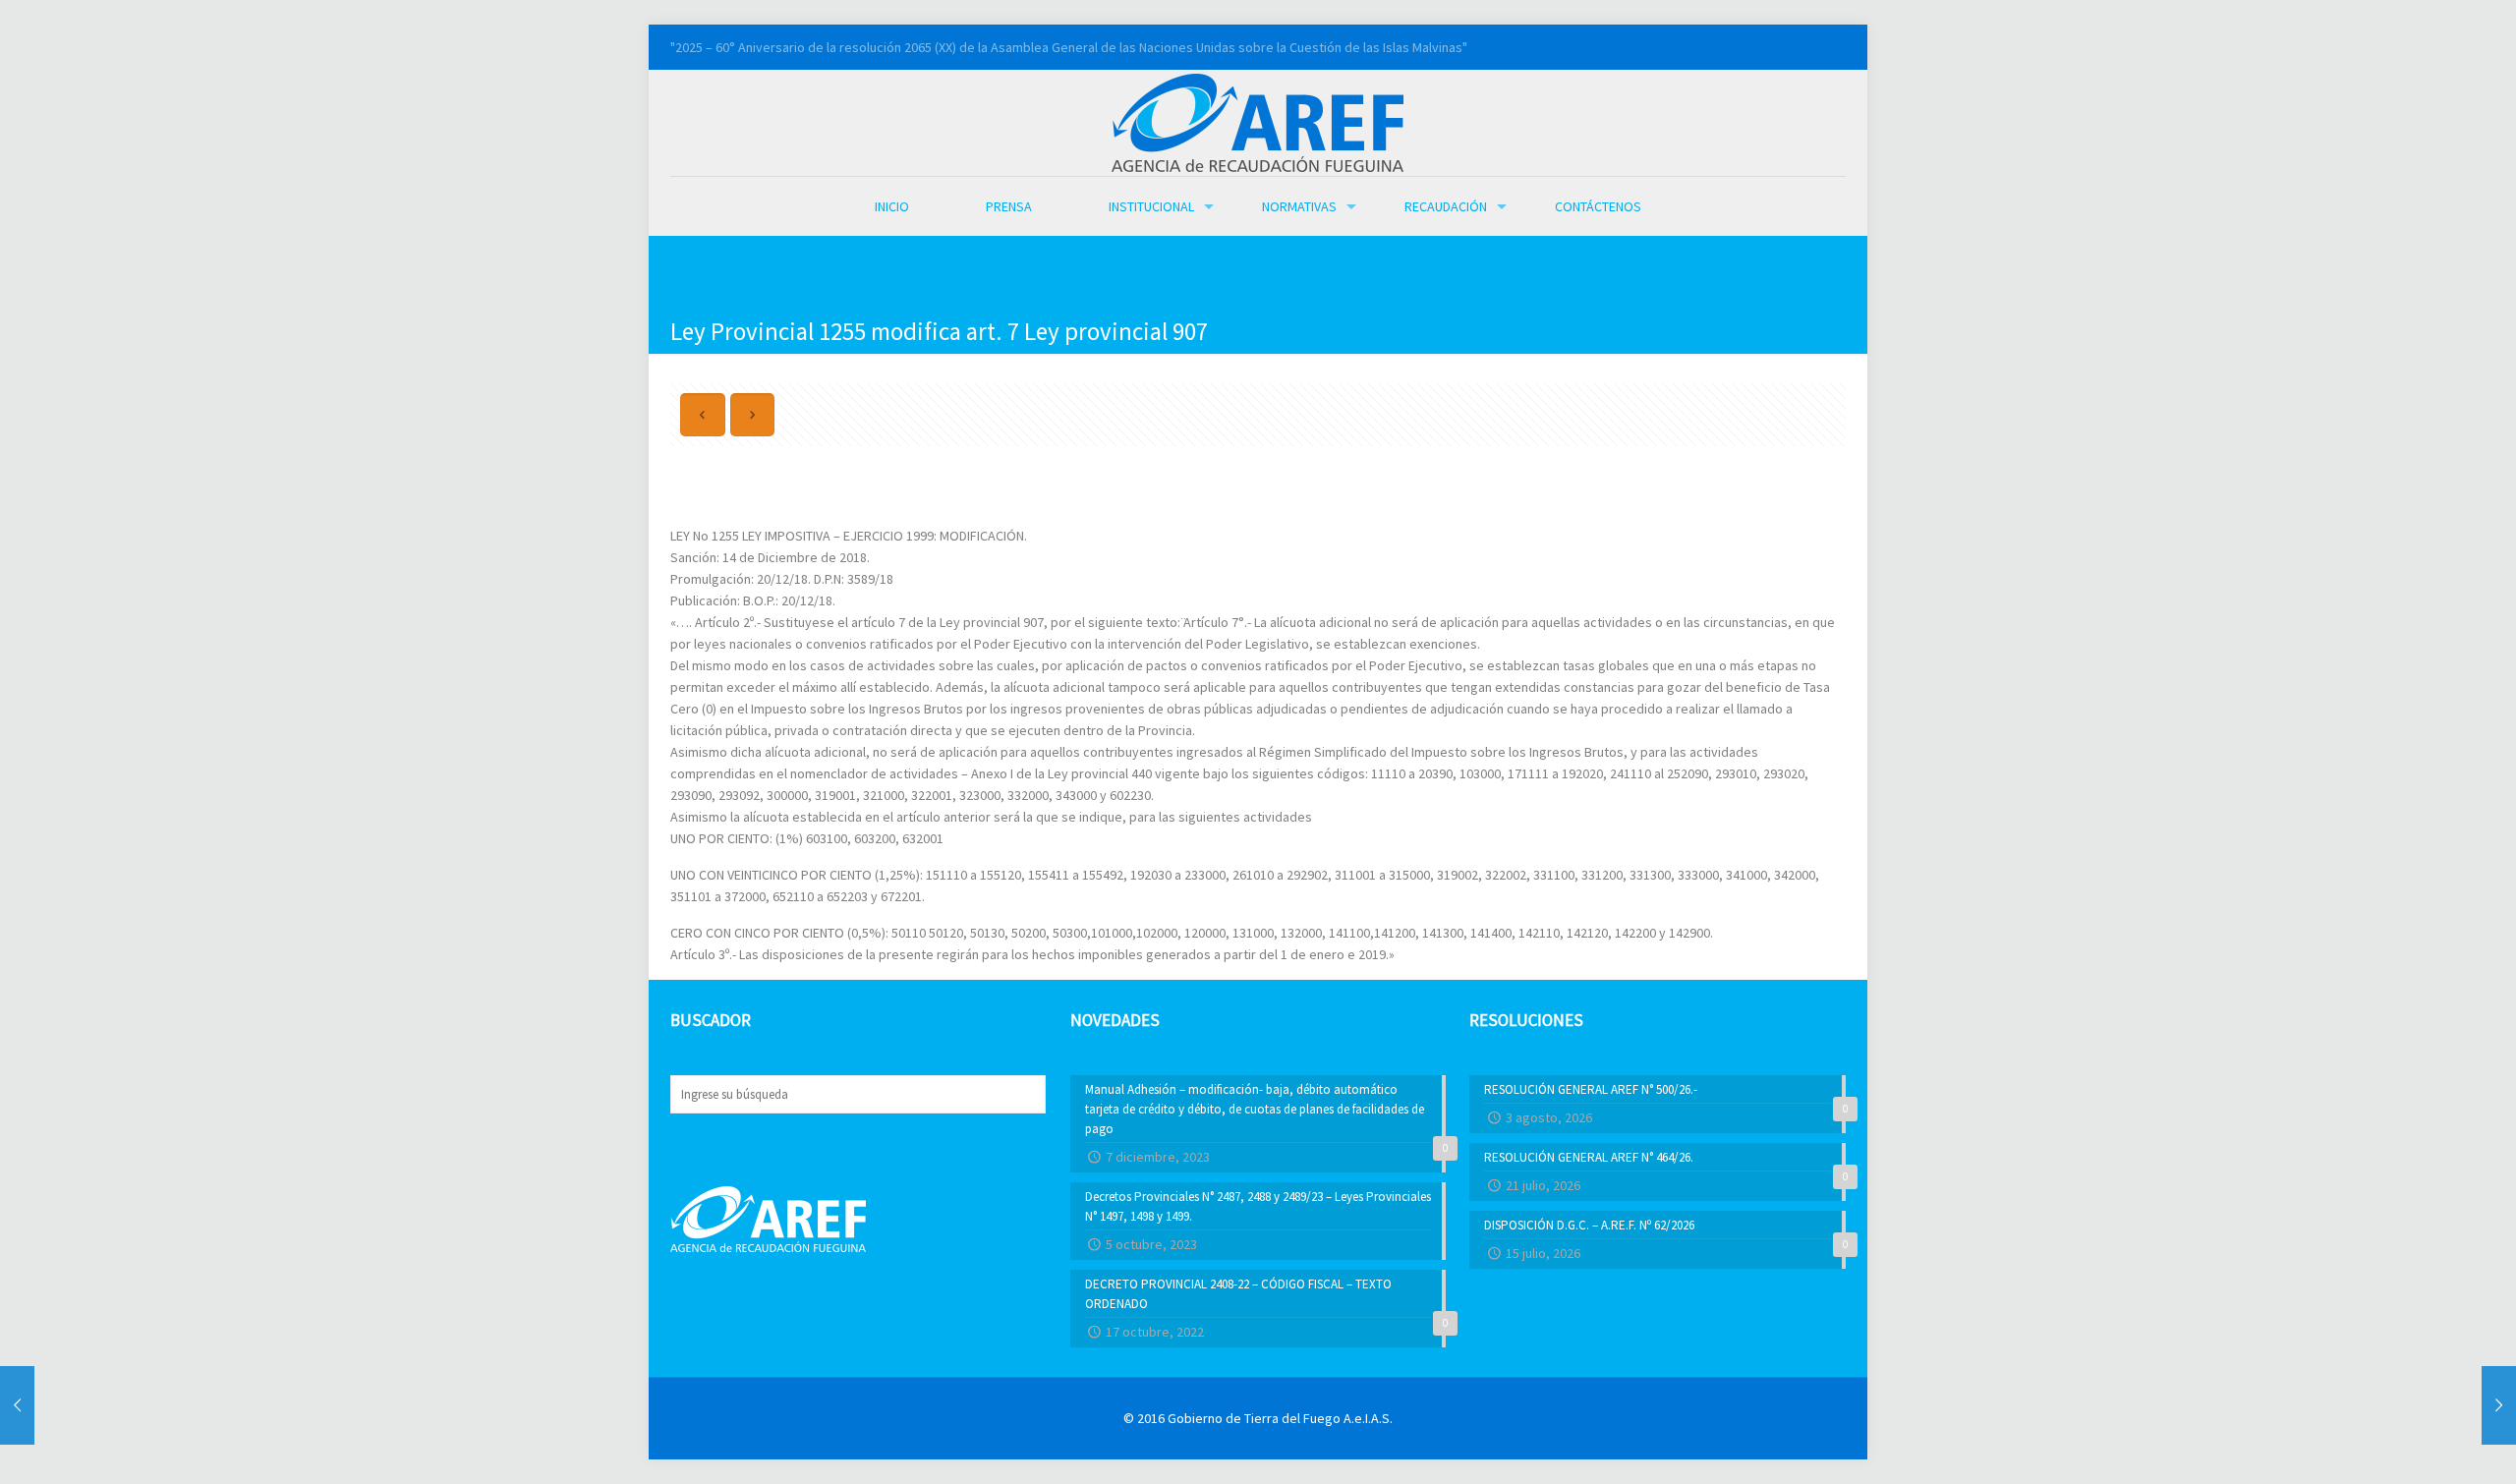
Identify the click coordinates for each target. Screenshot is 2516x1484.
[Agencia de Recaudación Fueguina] (1258, 121)
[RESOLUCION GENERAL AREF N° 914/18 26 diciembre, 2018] (2459, 1405)
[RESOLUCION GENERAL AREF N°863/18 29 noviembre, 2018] (57, 1405)
